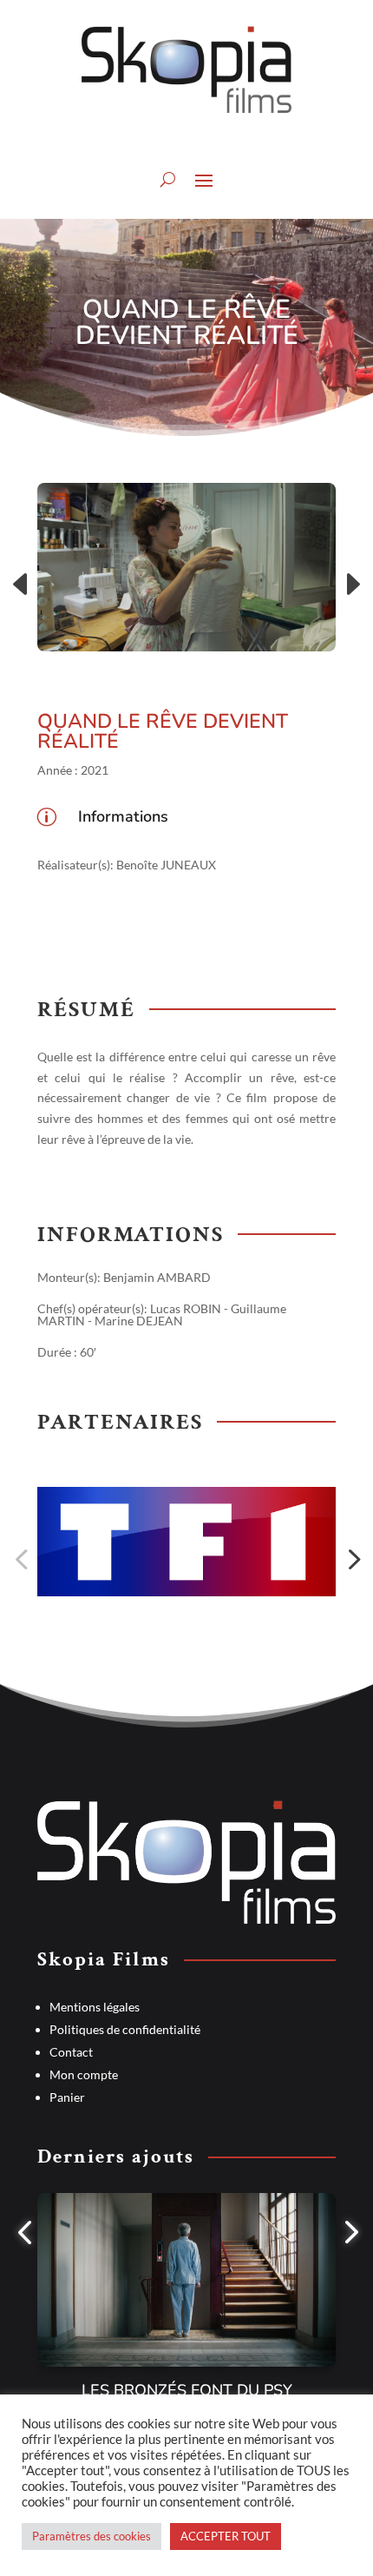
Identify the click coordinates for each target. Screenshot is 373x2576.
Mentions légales (95, 2007)
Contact (71, 2052)
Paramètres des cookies (92, 2536)
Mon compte (84, 2074)
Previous (24, 585)
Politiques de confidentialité (125, 2029)
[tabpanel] (186, 2308)
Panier (67, 2097)
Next (349, 585)
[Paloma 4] (186, 567)
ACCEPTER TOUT (226, 2536)
